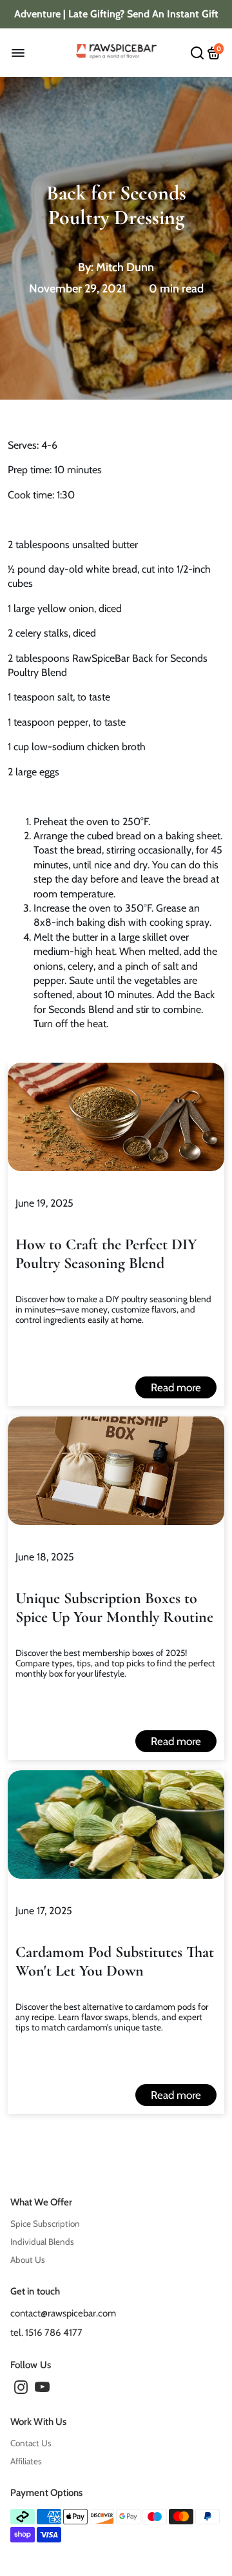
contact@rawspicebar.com (63, 2313)
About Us (28, 2260)
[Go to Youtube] (42, 2389)
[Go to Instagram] (21, 2389)
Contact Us (31, 2443)
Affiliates (26, 2461)
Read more (176, 1387)
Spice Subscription (45, 2223)
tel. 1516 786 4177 (46, 2333)
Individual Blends (42, 2242)
